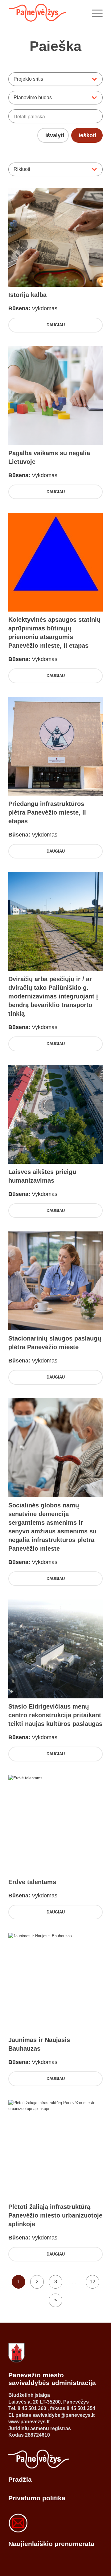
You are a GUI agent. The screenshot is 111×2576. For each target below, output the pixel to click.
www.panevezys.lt (29, 2422)
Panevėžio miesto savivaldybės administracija (52, 2379)
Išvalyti (55, 135)
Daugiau (56, 325)
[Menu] (94, 13)
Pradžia (20, 2479)
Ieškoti (87, 135)
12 (92, 2282)
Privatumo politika (37, 2498)
